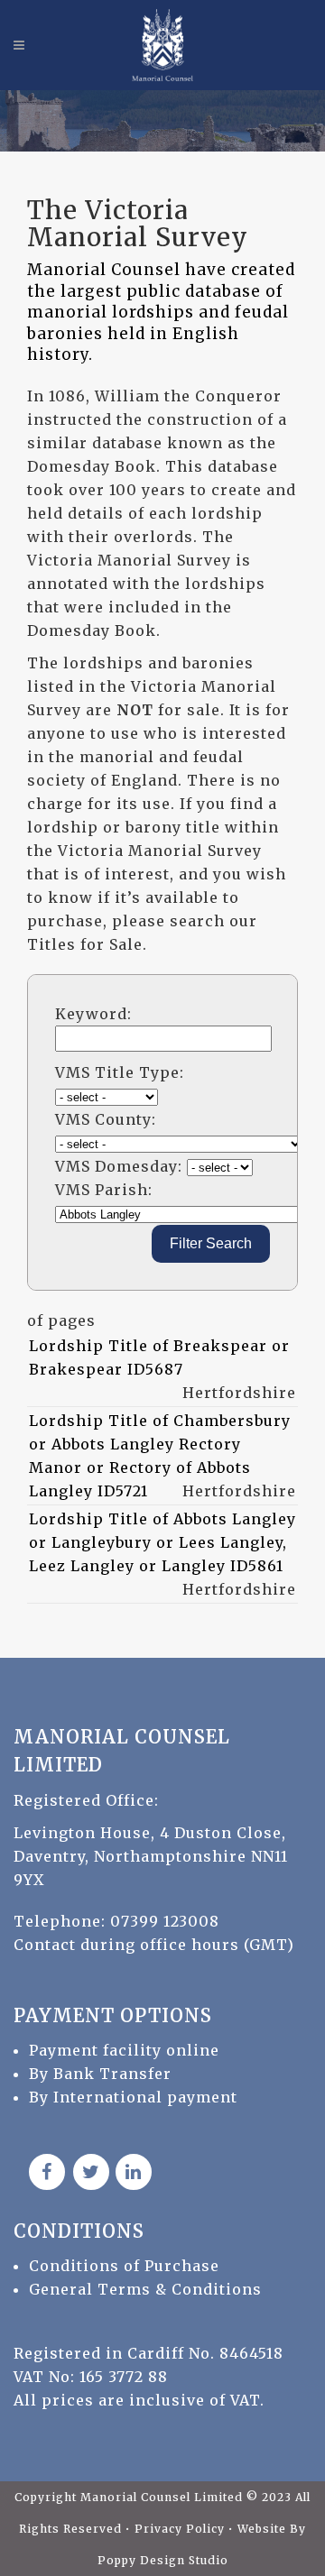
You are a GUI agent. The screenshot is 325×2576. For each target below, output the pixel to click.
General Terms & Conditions (145, 2289)
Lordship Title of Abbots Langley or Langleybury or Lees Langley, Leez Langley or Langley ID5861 (162, 1542)
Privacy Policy (181, 2529)
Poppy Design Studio (163, 2560)
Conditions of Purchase (124, 2266)
